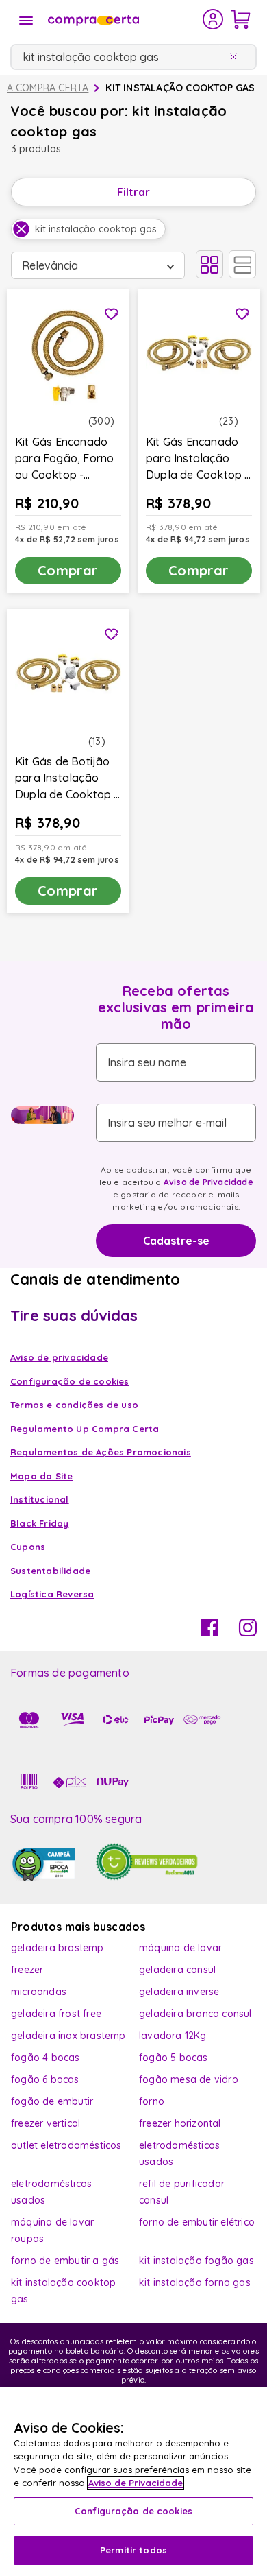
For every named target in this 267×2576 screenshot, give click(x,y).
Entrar (213, 19)
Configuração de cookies (133, 2511)
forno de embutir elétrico (197, 2222)
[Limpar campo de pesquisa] (236, 57)
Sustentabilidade (50, 1571)
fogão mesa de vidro (189, 2079)
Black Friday (39, 1523)
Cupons (28, 1547)
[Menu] (26, 21)
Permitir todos (133, 2550)
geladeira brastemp (58, 1948)
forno (152, 2101)
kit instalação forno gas (195, 2282)
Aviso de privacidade (59, 1357)
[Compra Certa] (124, 19)
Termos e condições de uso (74, 1405)
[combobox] (133, 57)
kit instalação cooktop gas (180, 88)
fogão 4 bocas (46, 2058)
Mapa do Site (41, 1476)
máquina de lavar (180, 1948)
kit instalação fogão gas (196, 2261)
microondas (39, 1992)
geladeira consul (177, 1970)
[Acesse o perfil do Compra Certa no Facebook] (209, 1632)
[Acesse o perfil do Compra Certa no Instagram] (248, 1632)
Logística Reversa (52, 1594)
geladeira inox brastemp (68, 2036)
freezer (27, 1970)
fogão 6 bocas (45, 2079)
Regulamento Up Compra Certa (85, 1429)
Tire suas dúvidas (74, 1315)
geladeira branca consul (195, 2014)
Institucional (40, 1499)
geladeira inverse (179, 1992)
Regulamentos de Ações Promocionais (101, 1452)
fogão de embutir (52, 2101)
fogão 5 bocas (174, 2058)
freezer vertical (46, 2123)
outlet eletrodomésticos (66, 2145)
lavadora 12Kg (173, 2036)
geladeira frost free (56, 2014)
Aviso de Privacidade (208, 1182)
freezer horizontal (180, 2123)
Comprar (68, 570)
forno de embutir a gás (65, 2261)
